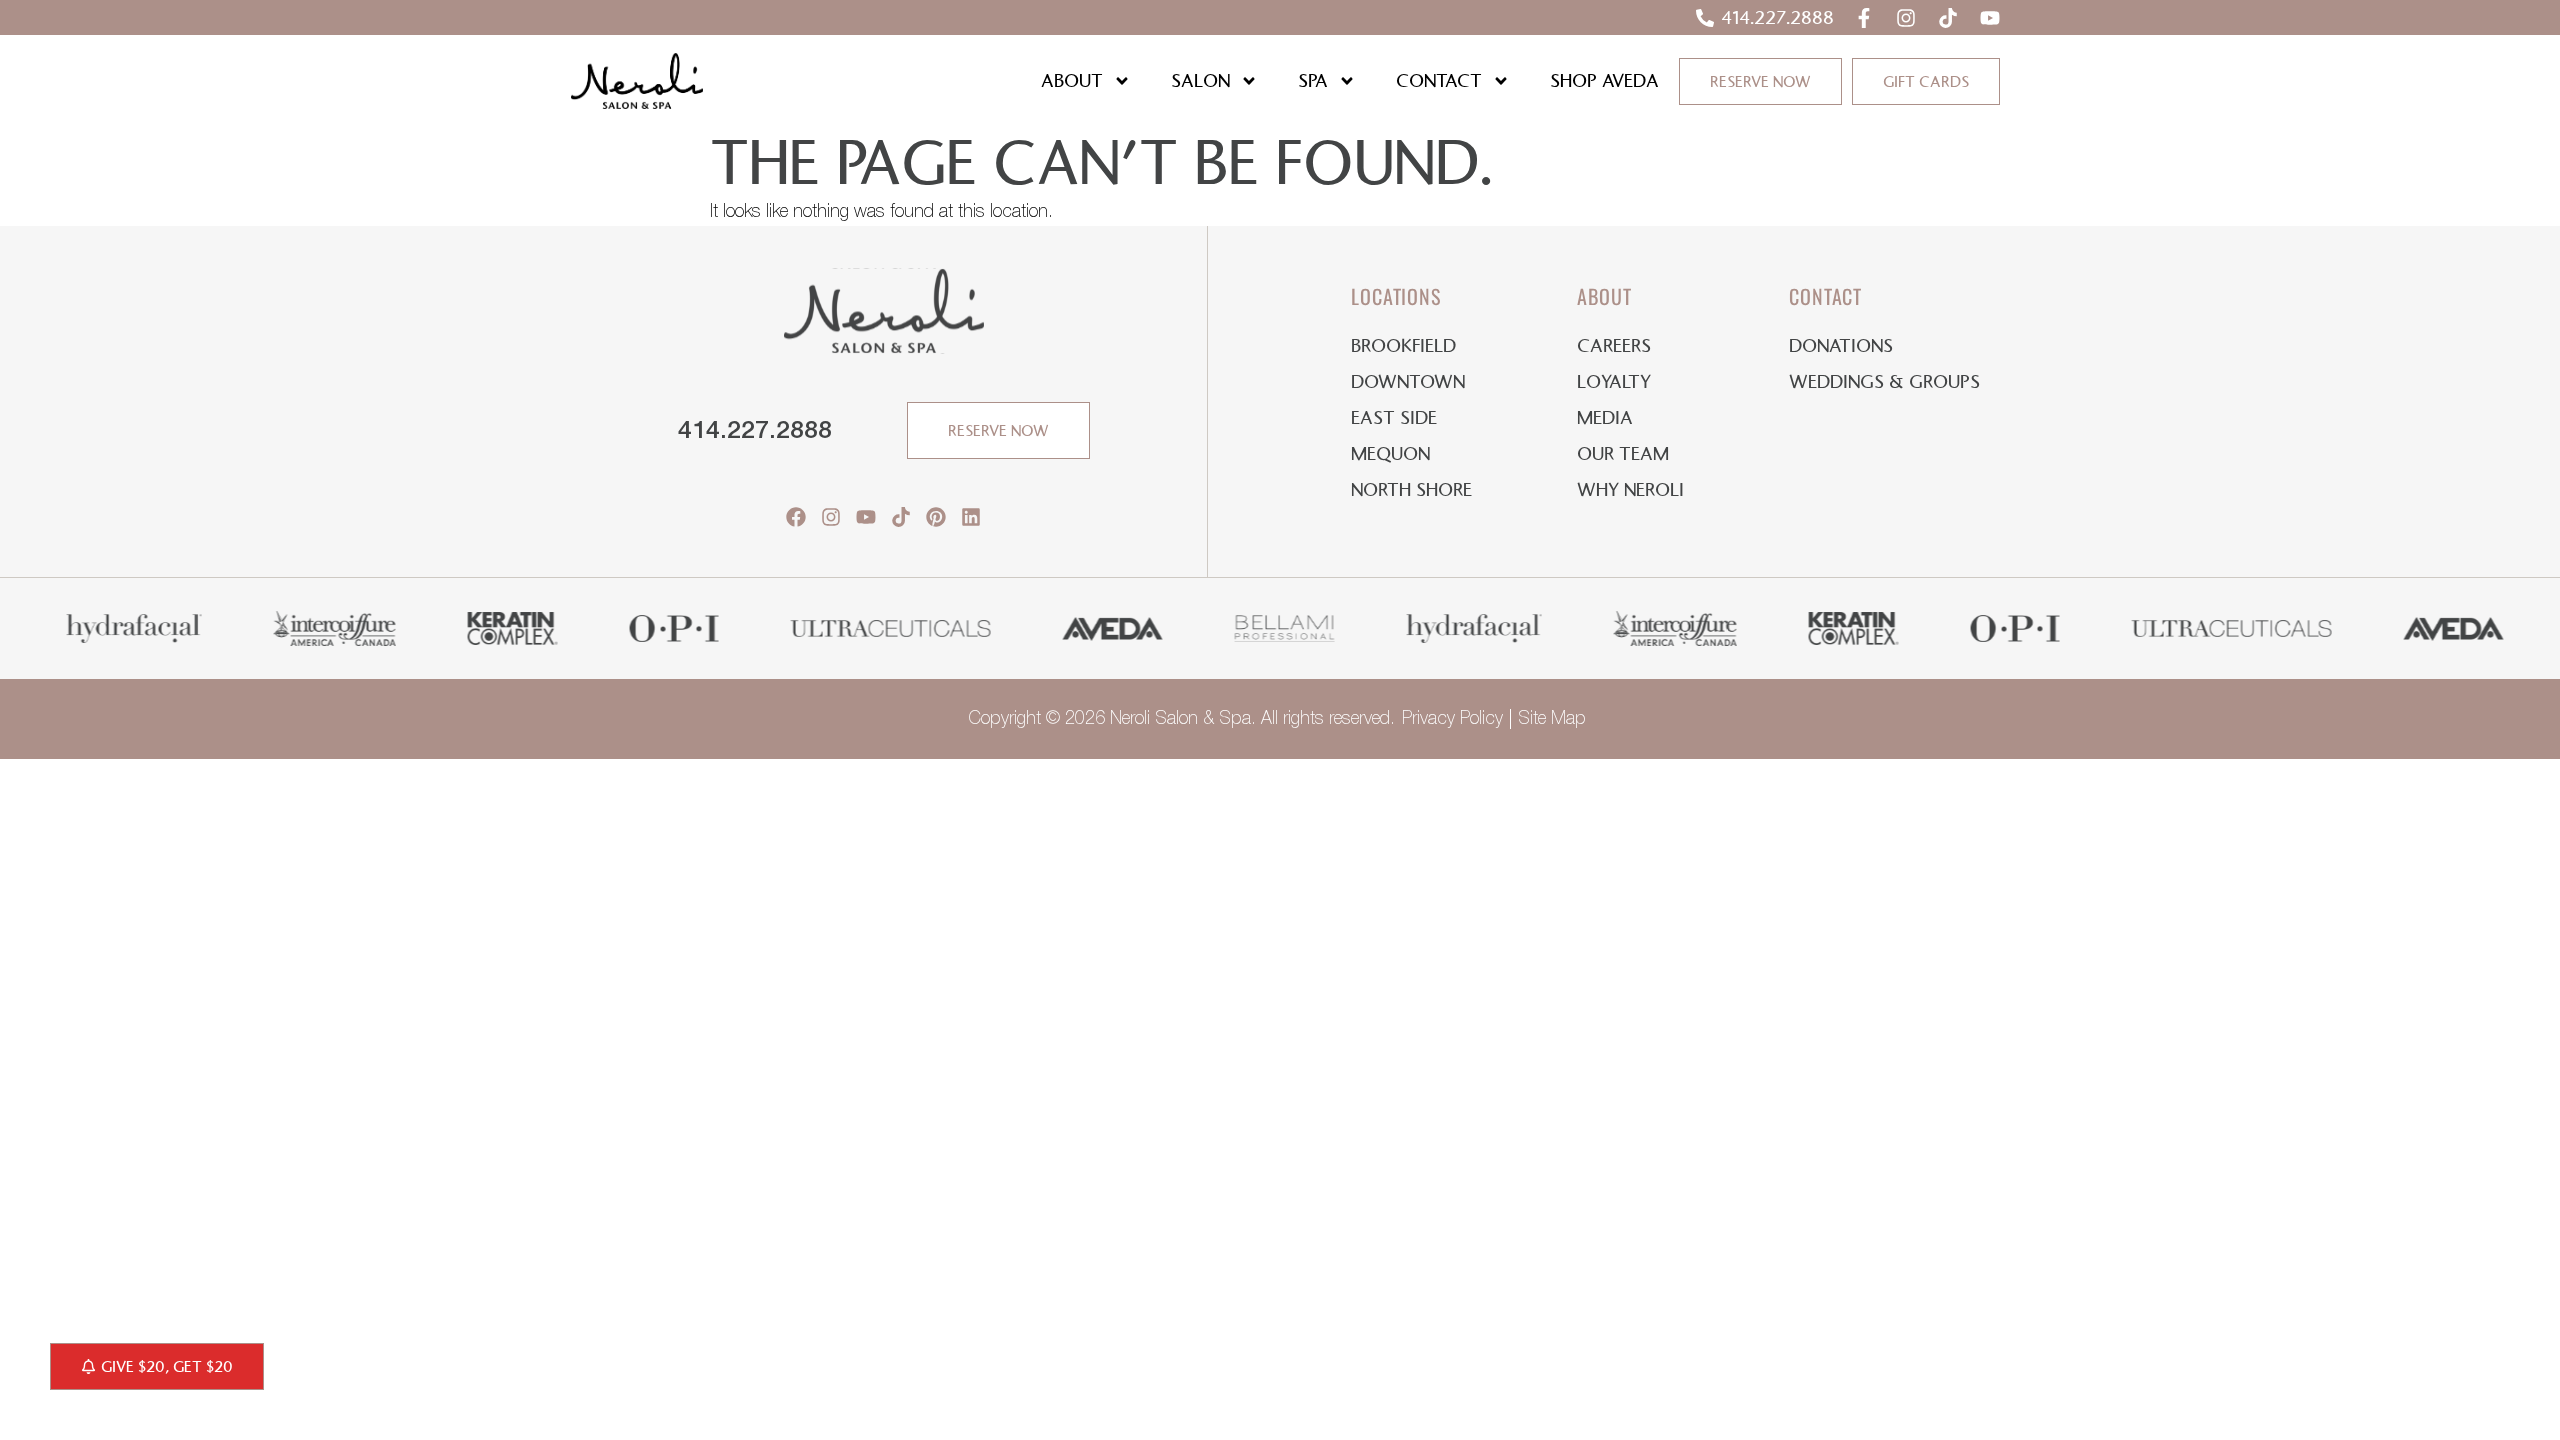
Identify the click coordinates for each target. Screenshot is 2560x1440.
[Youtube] (1990, 18)
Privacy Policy (1452, 719)
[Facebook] (796, 517)
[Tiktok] (1948, 18)
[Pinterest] (936, 517)
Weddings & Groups (1884, 382)
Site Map (1552, 719)
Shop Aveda (1604, 81)
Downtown (1408, 382)
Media (1605, 418)
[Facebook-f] (1864, 18)
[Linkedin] (971, 517)
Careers (1614, 346)
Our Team (1623, 454)
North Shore (1411, 490)
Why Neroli (1630, 490)
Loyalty (1614, 382)
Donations (1841, 346)
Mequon (1390, 454)
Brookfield (1403, 346)
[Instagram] (1906, 18)
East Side (1394, 418)
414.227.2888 (755, 431)
